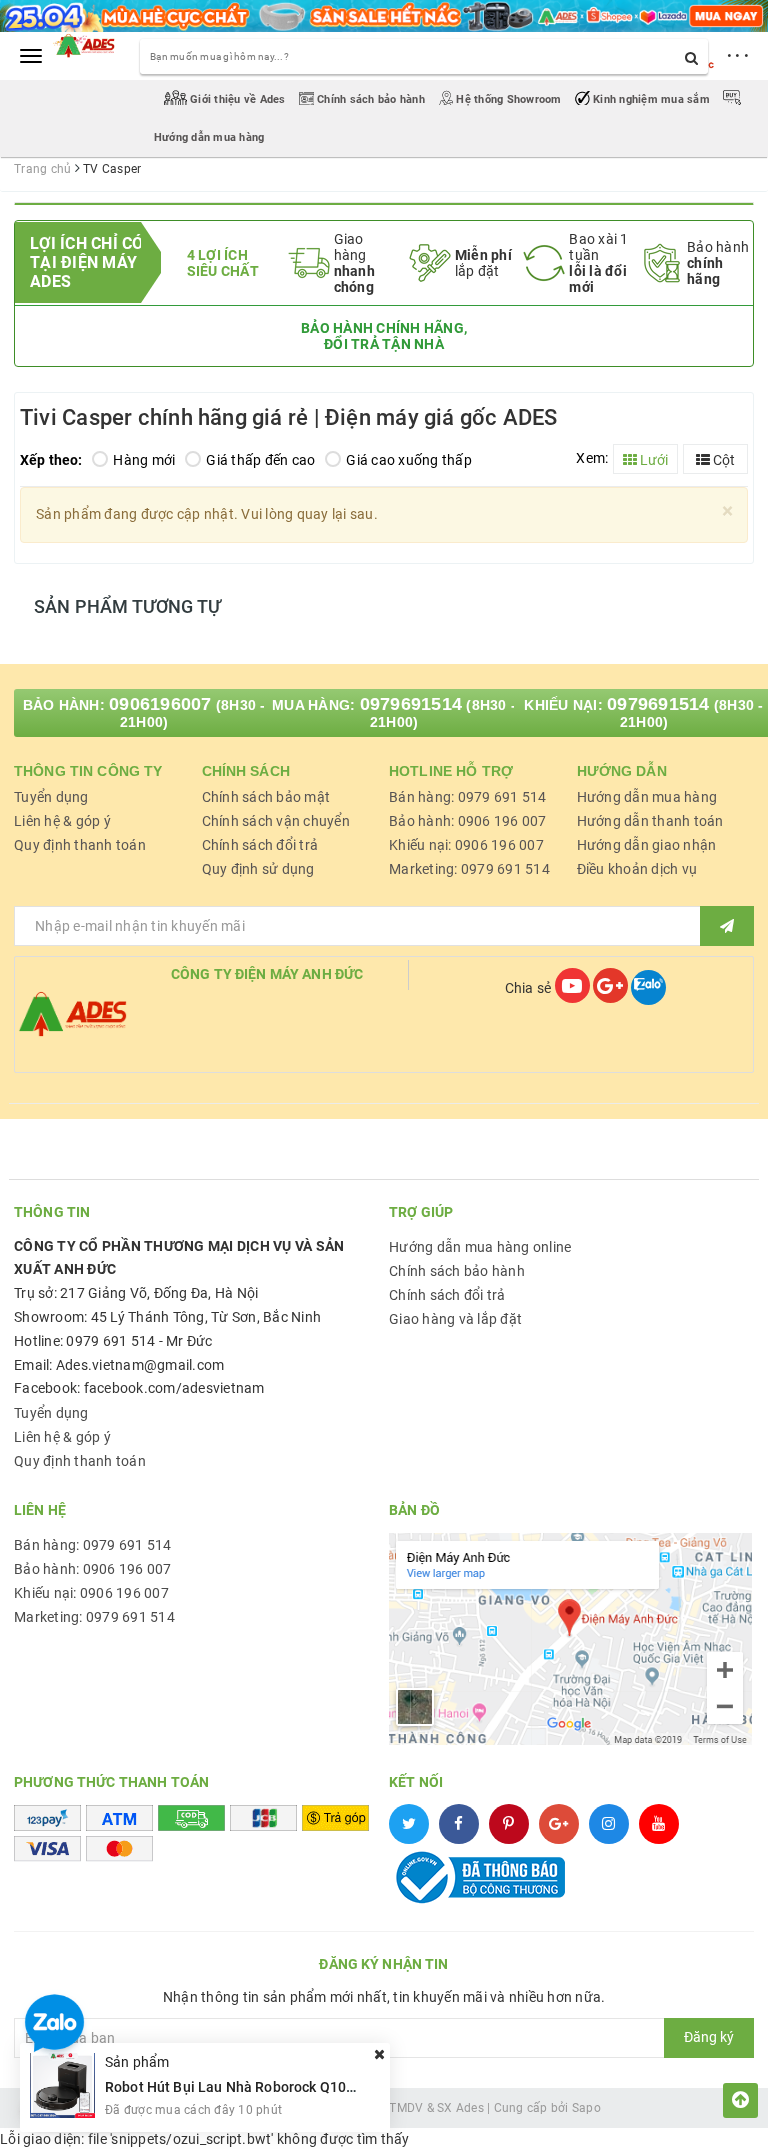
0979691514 (411, 704)
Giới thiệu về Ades (238, 99)
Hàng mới (144, 460)
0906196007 (160, 704)
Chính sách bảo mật (266, 797)
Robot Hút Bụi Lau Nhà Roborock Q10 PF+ (240, 2087)
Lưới (652, 460)
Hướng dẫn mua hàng (647, 797)
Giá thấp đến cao (260, 460)
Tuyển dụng (51, 797)
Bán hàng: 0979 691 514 (468, 797)
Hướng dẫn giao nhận (647, 845)
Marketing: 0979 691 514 (469, 869)
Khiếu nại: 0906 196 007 (466, 845)
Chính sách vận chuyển (276, 821)
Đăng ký (709, 2037)
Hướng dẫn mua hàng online (480, 1247)
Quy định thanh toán (80, 845)
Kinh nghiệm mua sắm (651, 99)
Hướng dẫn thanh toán (650, 821)
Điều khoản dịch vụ (637, 869)
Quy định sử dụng (258, 869)
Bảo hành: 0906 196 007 (468, 821)
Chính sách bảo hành (371, 99)
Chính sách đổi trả (260, 845)
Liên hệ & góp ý (62, 821)
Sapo (586, 2108)
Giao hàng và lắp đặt (455, 1319)
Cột (722, 460)
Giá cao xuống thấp (409, 460)
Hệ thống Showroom (509, 99)
